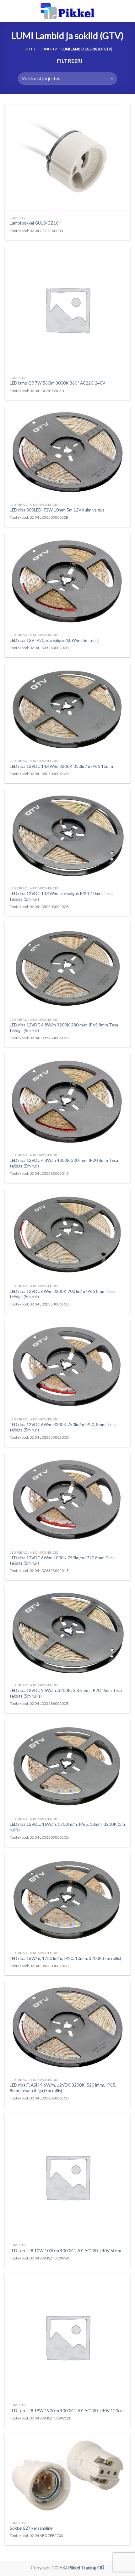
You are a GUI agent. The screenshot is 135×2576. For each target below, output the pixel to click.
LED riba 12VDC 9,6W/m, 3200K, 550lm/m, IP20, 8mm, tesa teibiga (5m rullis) (66, 1693)
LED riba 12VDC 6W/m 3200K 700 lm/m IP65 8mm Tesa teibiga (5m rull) (63, 1294)
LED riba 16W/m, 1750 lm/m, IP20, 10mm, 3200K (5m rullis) (65, 1958)
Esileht (29, 49)
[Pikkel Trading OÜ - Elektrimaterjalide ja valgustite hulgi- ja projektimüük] (67, 11)
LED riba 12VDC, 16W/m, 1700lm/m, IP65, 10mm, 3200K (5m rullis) (67, 1827)
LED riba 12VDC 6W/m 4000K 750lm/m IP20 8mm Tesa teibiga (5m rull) (62, 1561)
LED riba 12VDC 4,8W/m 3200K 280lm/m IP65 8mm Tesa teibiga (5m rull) (64, 1028)
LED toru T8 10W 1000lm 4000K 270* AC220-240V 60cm (65, 2251)
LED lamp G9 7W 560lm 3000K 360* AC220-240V (57, 383)
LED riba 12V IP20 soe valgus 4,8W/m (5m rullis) (55, 640)
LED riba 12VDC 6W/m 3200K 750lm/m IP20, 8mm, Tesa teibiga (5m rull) (63, 1427)
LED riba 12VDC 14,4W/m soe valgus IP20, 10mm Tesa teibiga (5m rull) (61, 896)
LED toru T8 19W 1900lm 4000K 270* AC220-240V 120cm (67, 2411)
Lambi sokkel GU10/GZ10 (34, 223)
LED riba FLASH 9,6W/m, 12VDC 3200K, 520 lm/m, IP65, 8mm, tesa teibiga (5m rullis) (63, 2088)
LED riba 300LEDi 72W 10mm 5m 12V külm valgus (57, 510)
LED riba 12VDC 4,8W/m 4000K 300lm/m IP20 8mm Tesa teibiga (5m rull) (64, 1163)
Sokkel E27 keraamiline (31, 2528)
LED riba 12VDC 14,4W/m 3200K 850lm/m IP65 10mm (61, 766)
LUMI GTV (49, 49)
